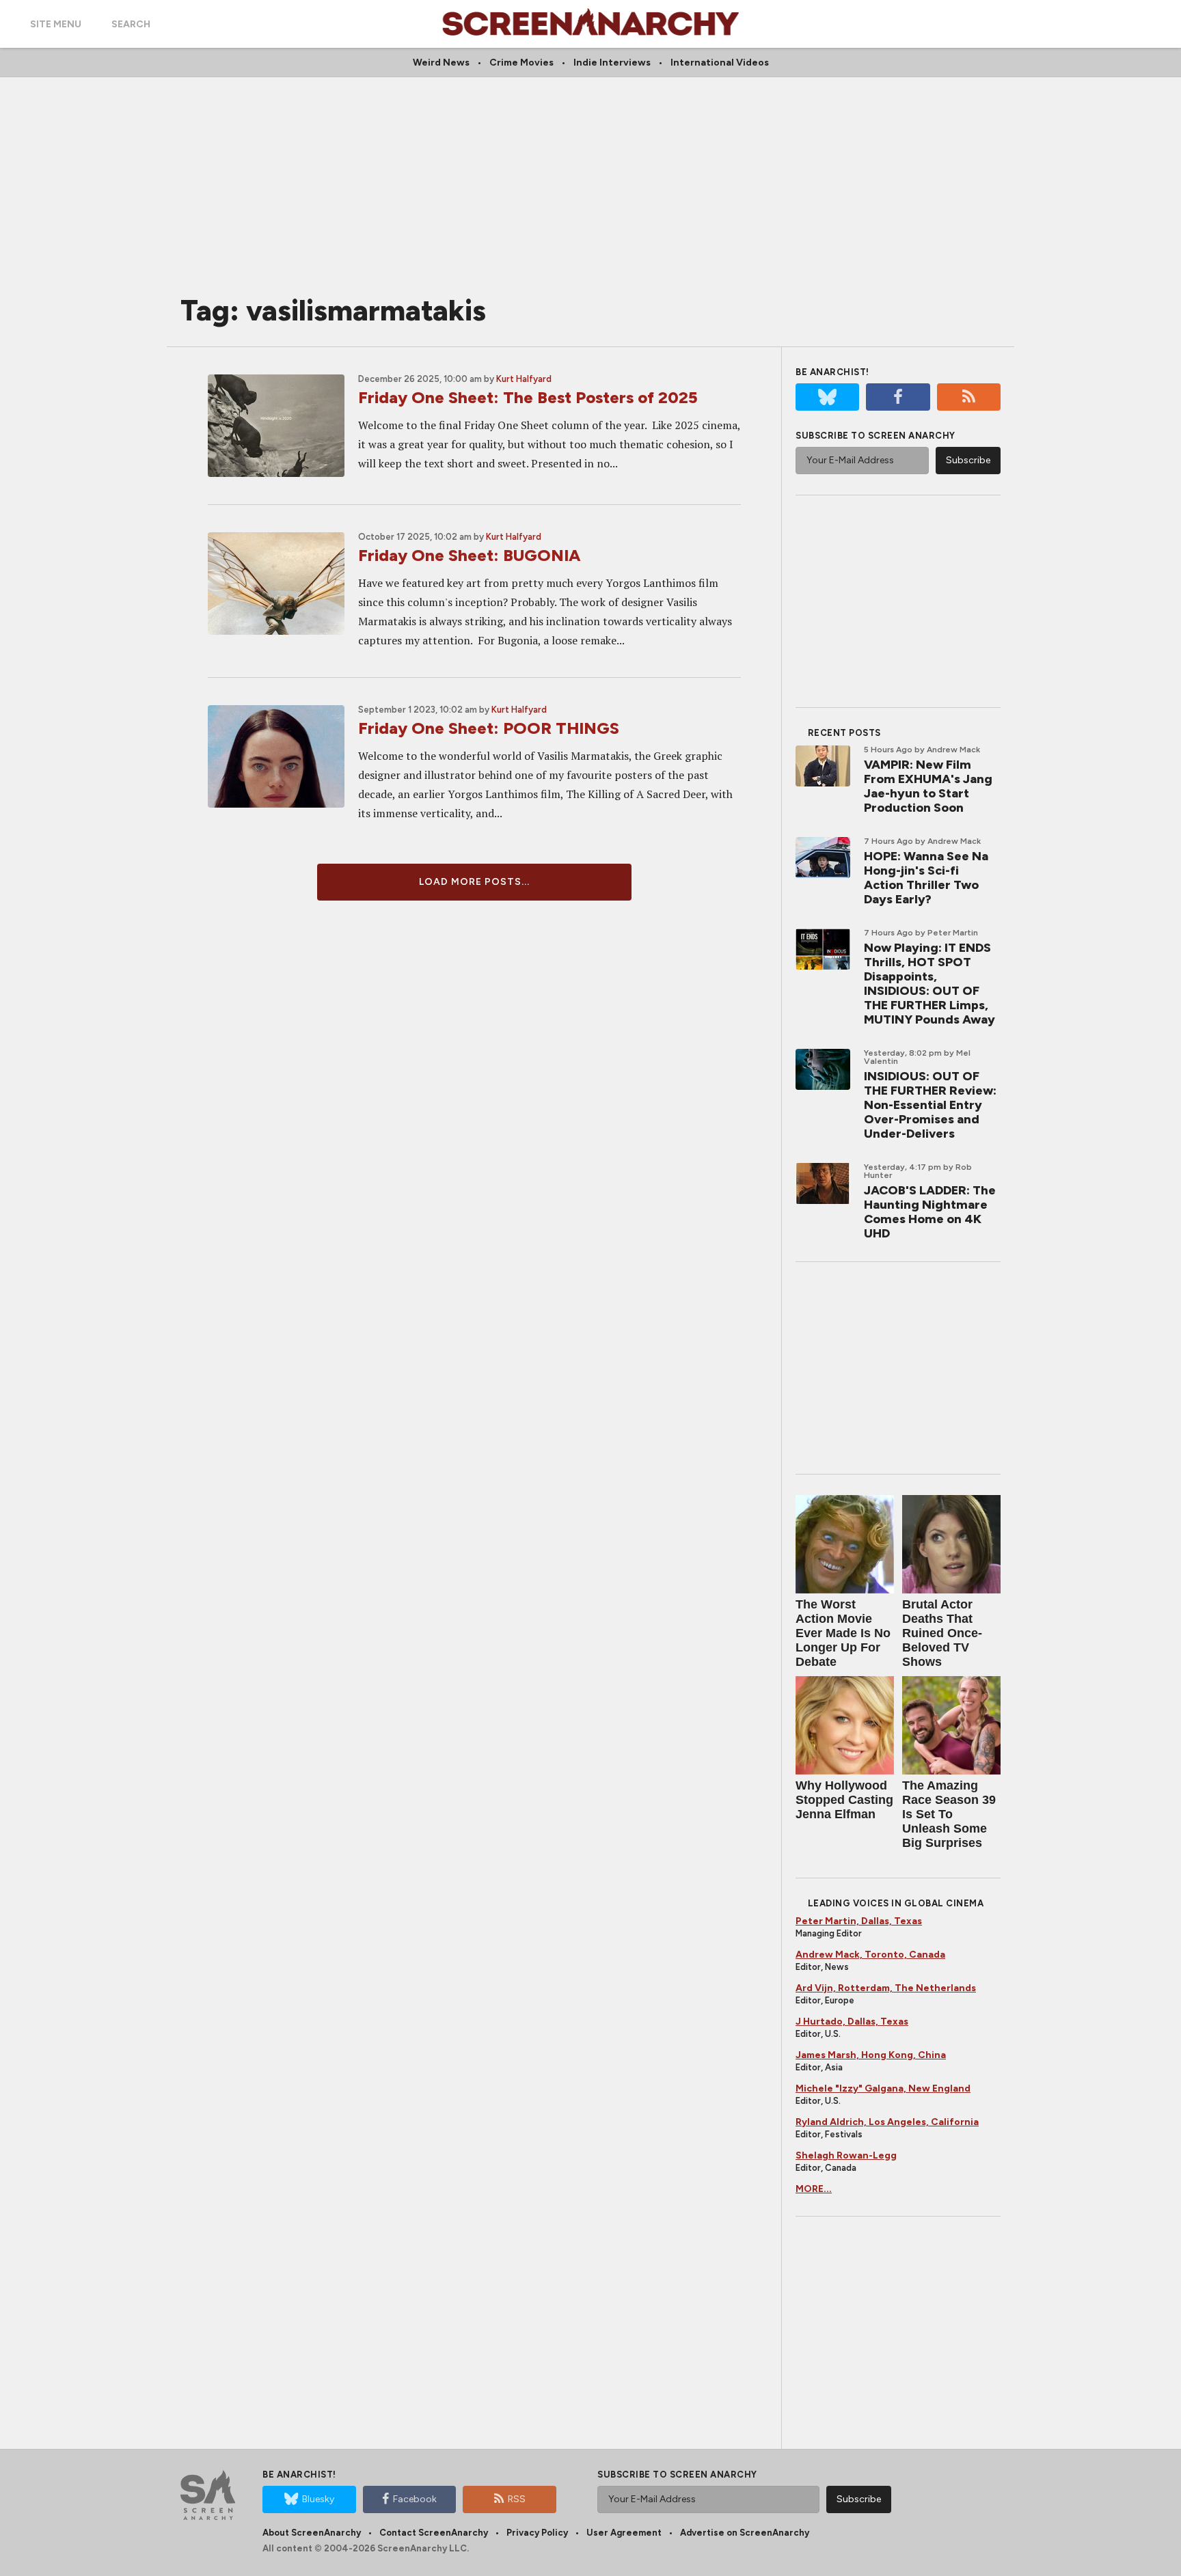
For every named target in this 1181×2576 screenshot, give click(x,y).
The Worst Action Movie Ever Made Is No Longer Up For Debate (843, 1633)
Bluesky (318, 2499)
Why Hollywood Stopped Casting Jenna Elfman (844, 1800)
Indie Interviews (612, 63)
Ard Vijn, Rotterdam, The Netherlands (886, 1988)
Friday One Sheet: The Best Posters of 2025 (528, 397)
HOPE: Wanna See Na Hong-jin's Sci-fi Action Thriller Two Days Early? (926, 878)
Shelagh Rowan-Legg (846, 2155)
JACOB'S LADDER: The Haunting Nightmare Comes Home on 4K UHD (930, 1212)
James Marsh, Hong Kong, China (871, 2055)
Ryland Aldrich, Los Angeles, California (887, 2122)
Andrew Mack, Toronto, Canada (870, 1955)
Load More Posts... (474, 882)
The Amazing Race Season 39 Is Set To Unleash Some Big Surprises (949, 1814)
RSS (517, 2499)
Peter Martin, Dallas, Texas (859, 1921)
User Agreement (624, 2533)
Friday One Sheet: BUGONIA (470, 555)
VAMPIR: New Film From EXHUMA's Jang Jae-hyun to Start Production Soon (928, 786)
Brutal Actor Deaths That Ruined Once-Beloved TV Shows (942, 1633)
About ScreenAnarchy (312, 2533)
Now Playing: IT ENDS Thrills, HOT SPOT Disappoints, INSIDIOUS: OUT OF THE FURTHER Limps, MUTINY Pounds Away (929, 984)
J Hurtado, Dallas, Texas (852, 2022)
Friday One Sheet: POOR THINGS (489, 728)
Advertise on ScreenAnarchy (745, 2533)
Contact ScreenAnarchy (434, 2533)
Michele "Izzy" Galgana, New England (883, 2088)
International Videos (720, 63)
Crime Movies (521, 63)
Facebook (415, 2499)
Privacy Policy (537, 2533)
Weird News (441, 63)
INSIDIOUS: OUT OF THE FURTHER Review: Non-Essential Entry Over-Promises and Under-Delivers (930, 1105)
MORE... (814, 2189)
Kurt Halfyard (524, 379)
